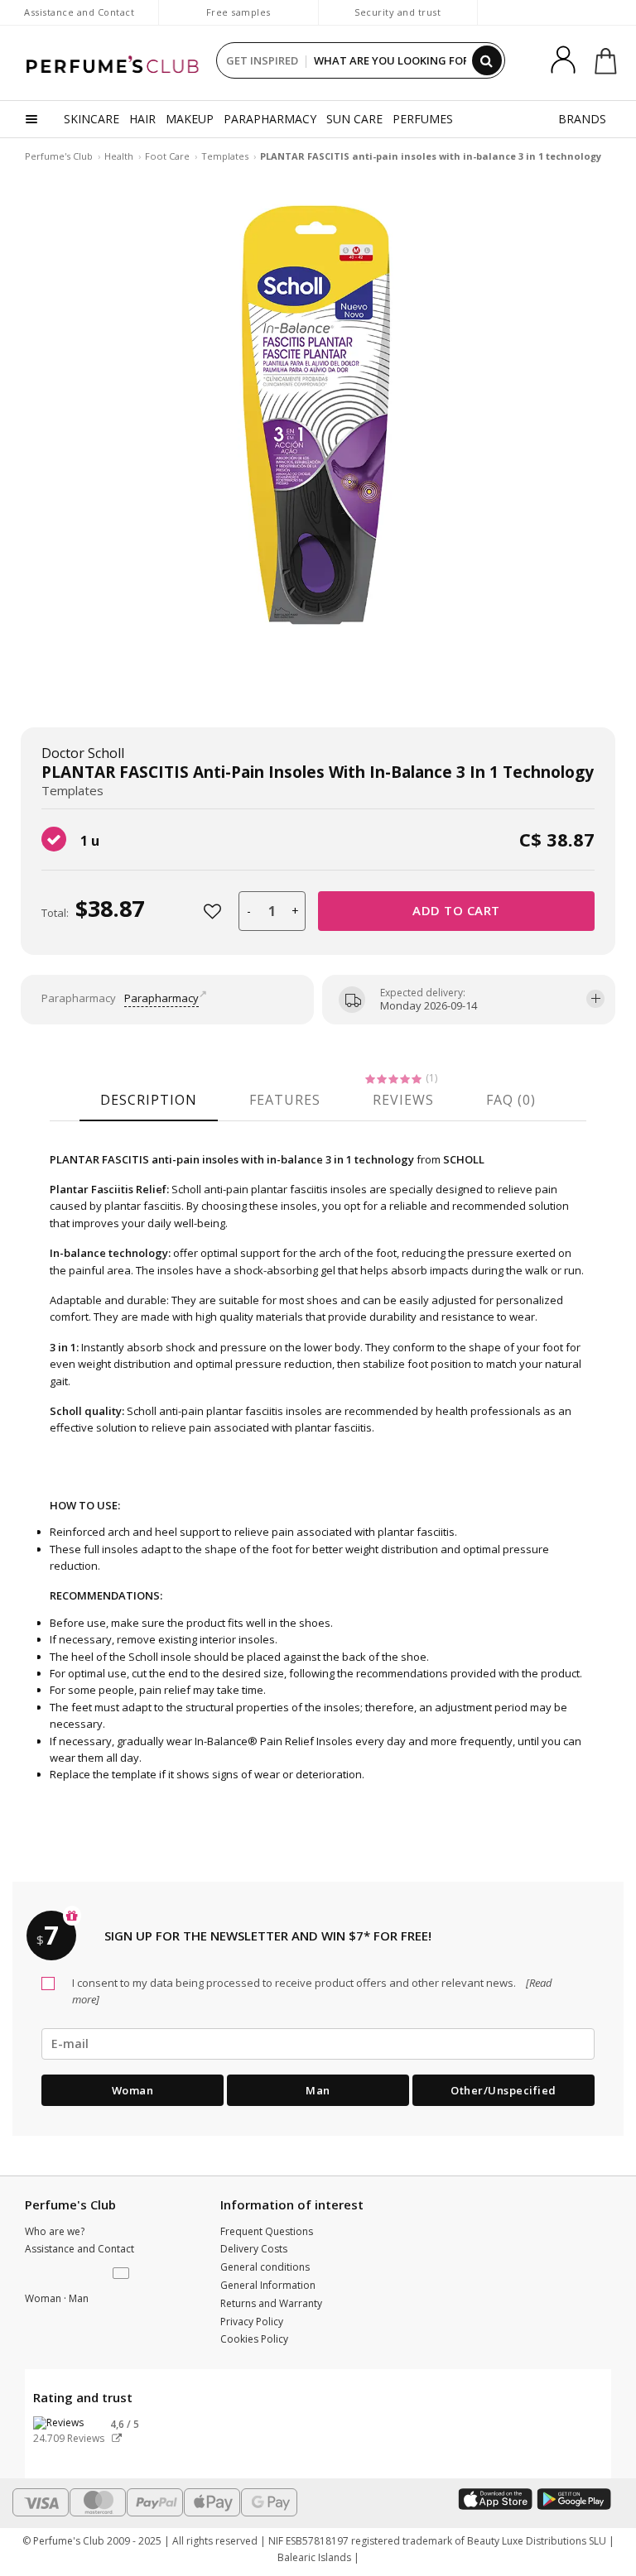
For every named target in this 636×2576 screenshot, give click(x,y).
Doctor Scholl (83, 753)
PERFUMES (423, 119)
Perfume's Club (59, 156)
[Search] (487, 60)
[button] (123, 2274)
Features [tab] (285, 1100)
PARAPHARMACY (270, 119)
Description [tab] (149, 1100)
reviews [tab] (403, 1100)
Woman (133, 2090)
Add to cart (456, 910)
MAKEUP (190, 119)
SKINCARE (92, 119)
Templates (225, 156)
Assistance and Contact (79, 12)
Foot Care (167, 156)
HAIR (142, 119)
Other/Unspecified (503, 2090)
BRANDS (582, 119)
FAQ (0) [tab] (511, 1100)
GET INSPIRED (262, 60)
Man (318, 2090)
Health (119, 156)
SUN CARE (354, 119)
